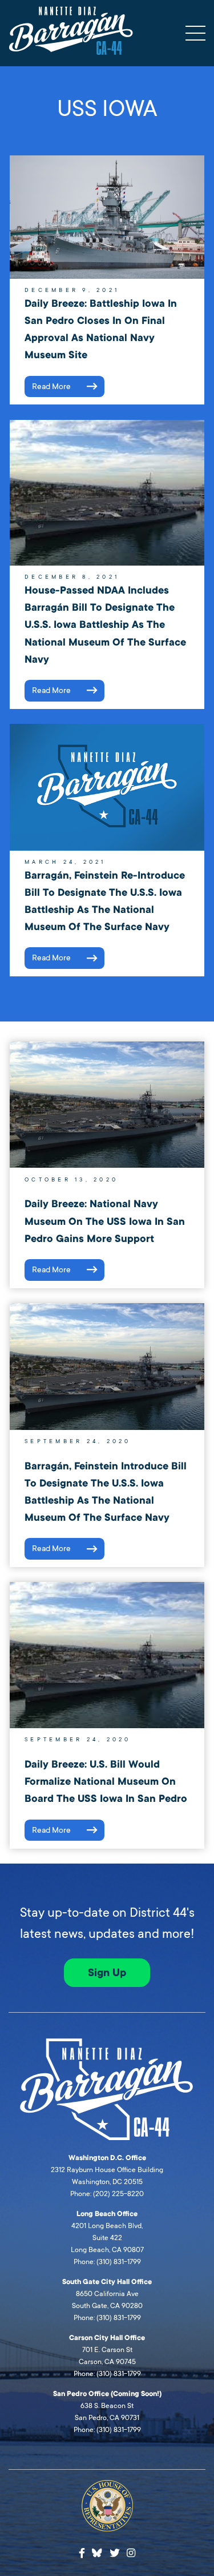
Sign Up (107, 1973)
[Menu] (195, 33)
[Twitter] (115, 2553)
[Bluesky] (97, 2551)
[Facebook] (82, 2553)
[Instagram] (131, 2553)
